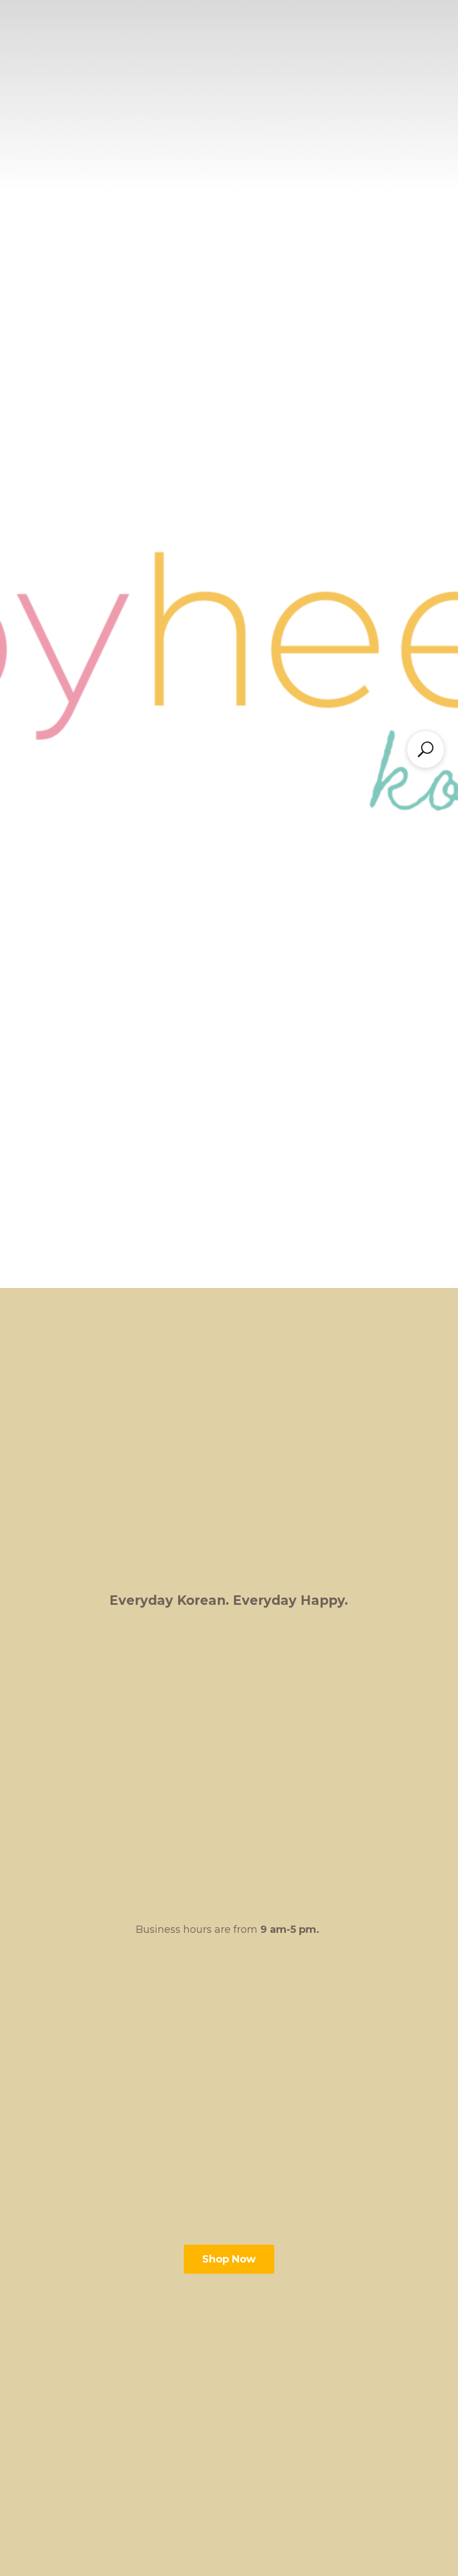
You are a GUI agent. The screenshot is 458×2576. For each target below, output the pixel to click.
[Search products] (426, 749)
